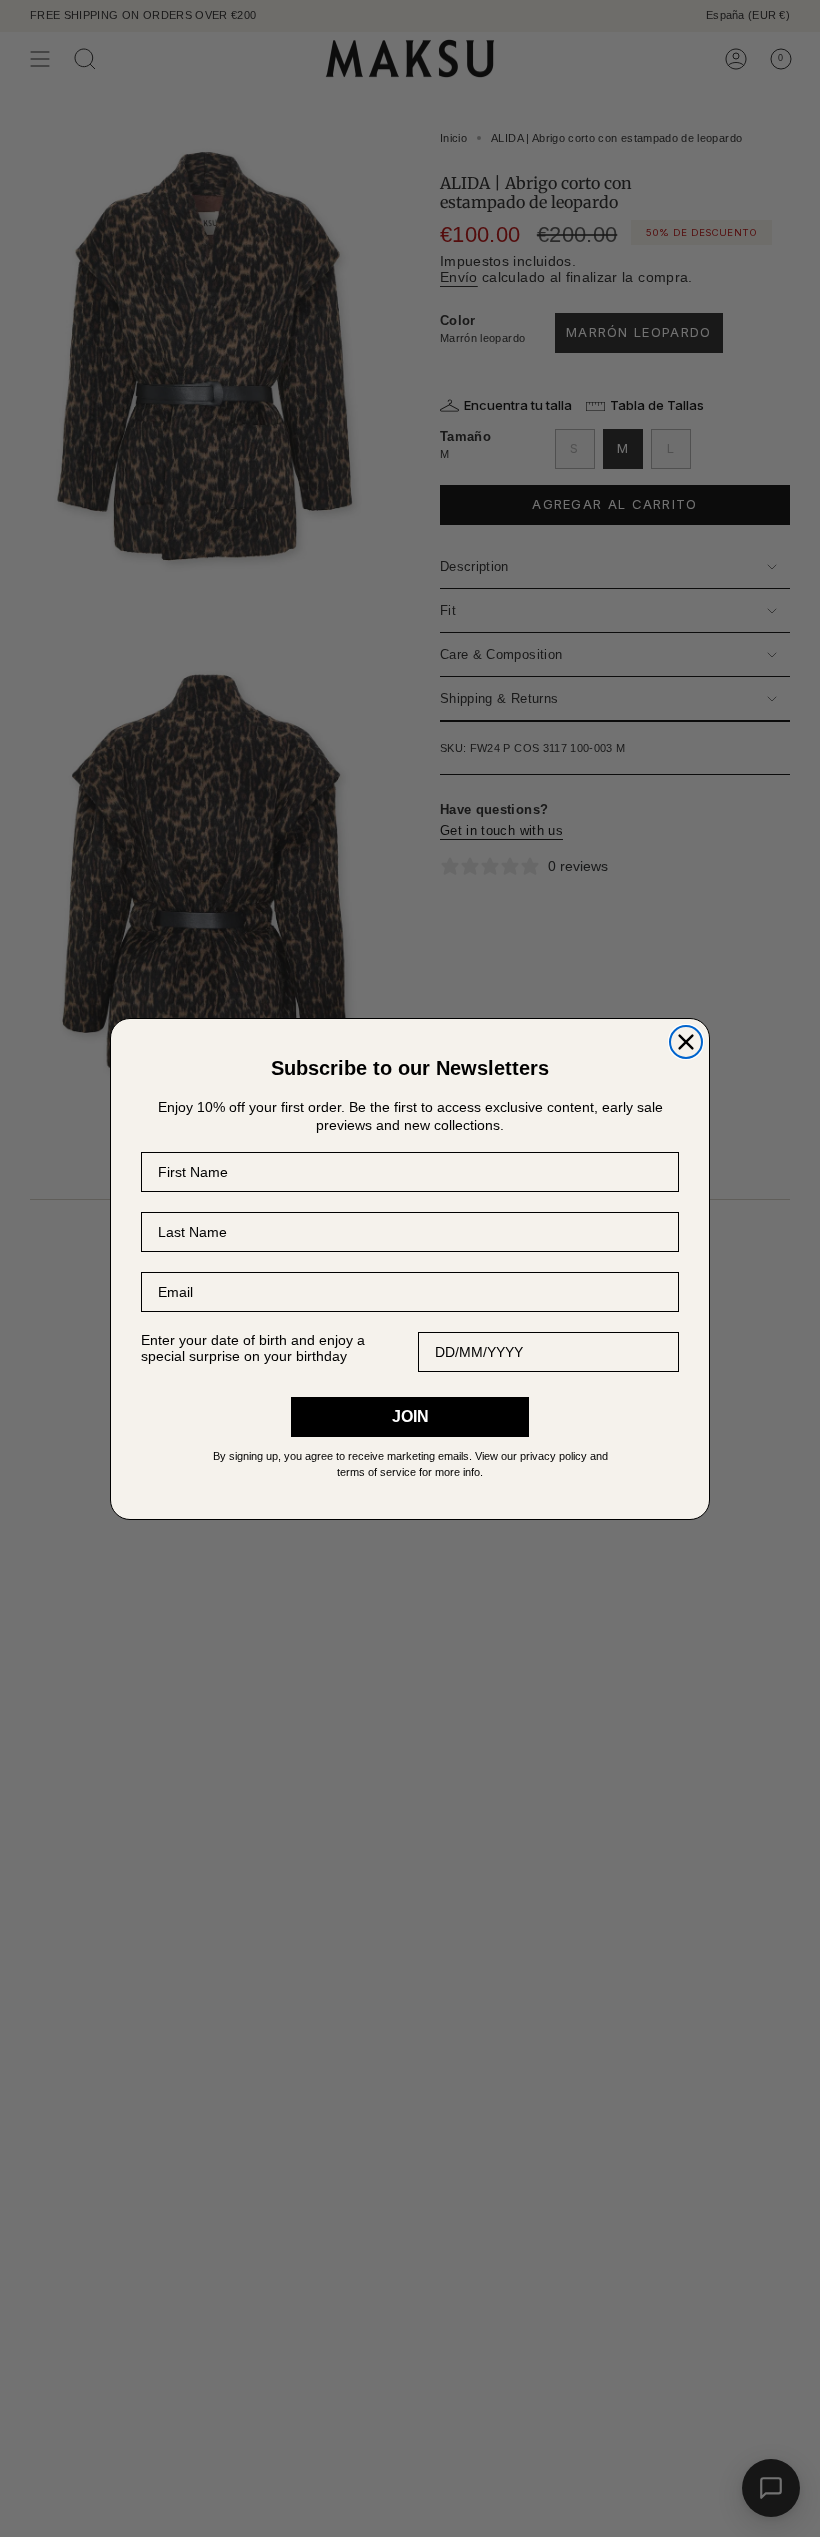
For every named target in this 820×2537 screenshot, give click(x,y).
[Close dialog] (686, 1042)
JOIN (410, 1416)
